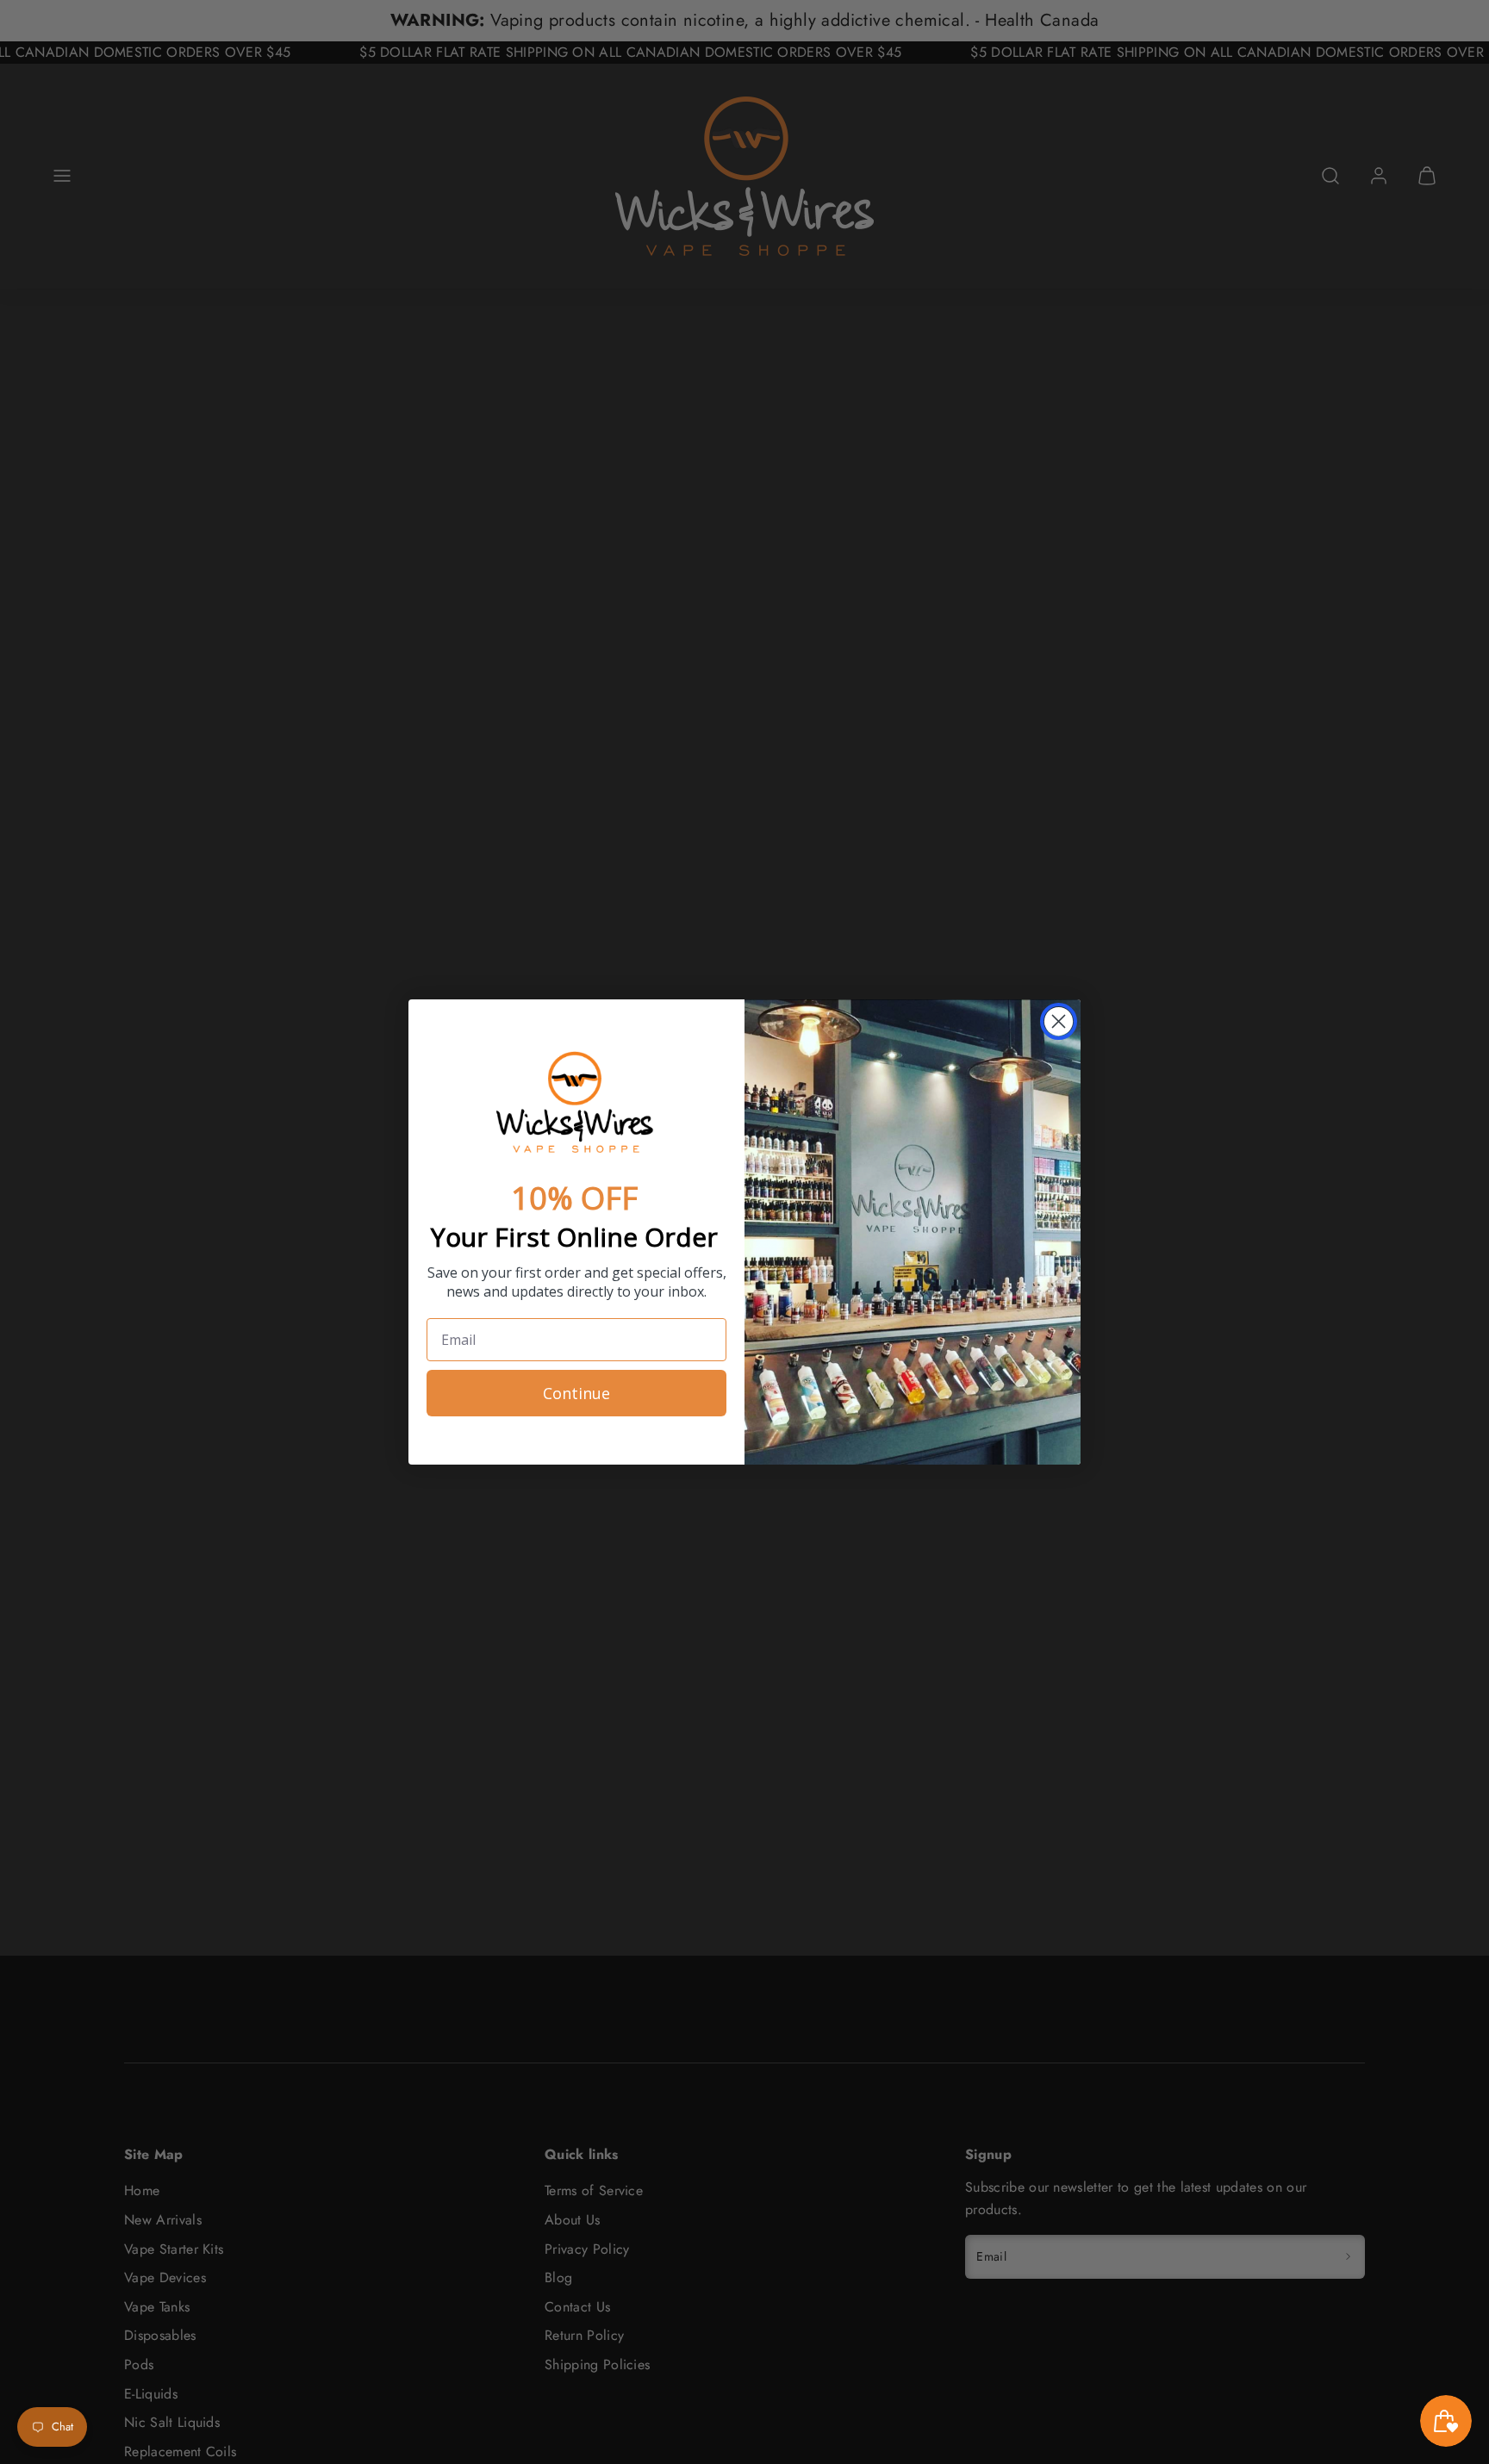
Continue (576, 1393)
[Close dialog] (1059, 1021)
